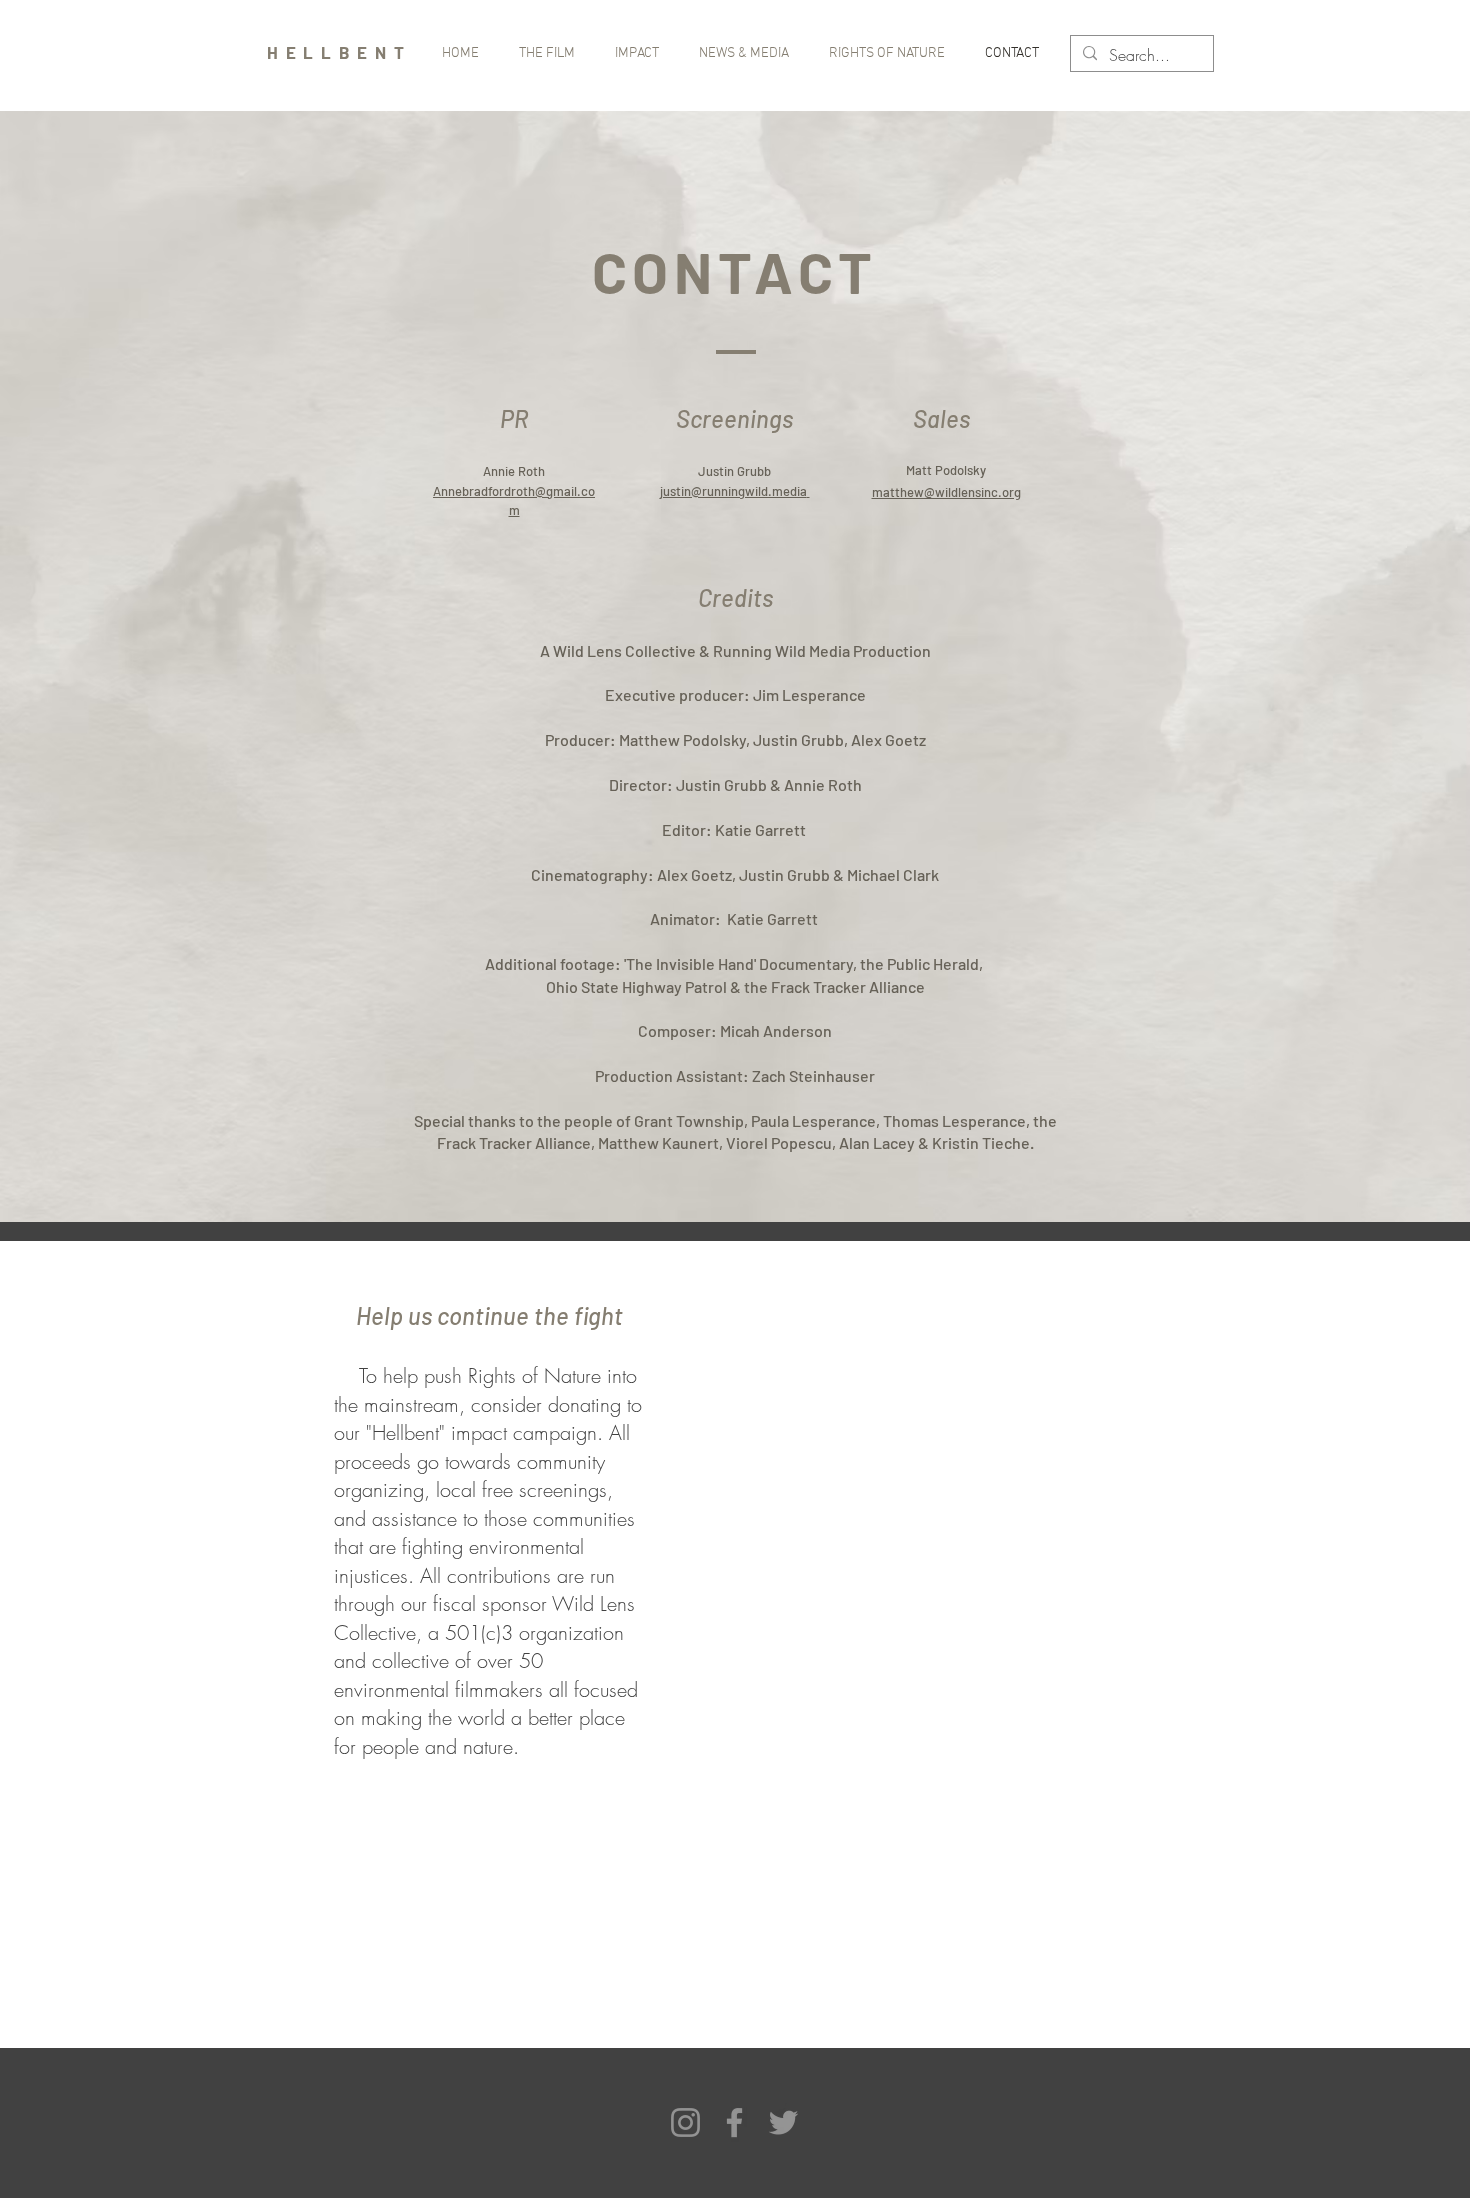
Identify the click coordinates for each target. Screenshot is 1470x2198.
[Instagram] (685, 2122)
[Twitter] (783, 2122)
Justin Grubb (734, 471)
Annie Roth (514, 471)
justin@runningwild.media (733, 491)
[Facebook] (734, 2122)
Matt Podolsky (946, 470)
